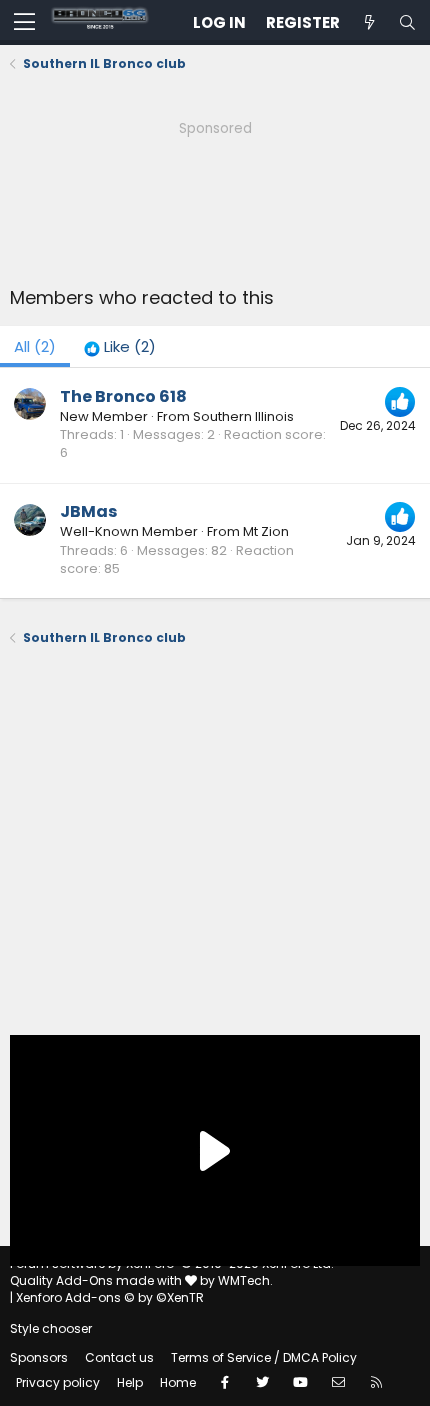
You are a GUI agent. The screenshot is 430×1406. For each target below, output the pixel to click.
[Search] (407, 22)
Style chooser (51, 1328)
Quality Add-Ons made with (97, 1280)
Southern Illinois (243, 416)
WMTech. (245, 1280)
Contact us (119, 1357)
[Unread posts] (369, 22)
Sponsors (39, 1357)
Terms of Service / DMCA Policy (264, 1357)
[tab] (120, 346)
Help (130, 1382)
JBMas (88, 511)
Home (178, 1382)
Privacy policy (58, 1382)
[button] (24, 23)
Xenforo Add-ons (110, 1297)
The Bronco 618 (123, 396)
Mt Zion (266, 531)
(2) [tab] (35, 346)
